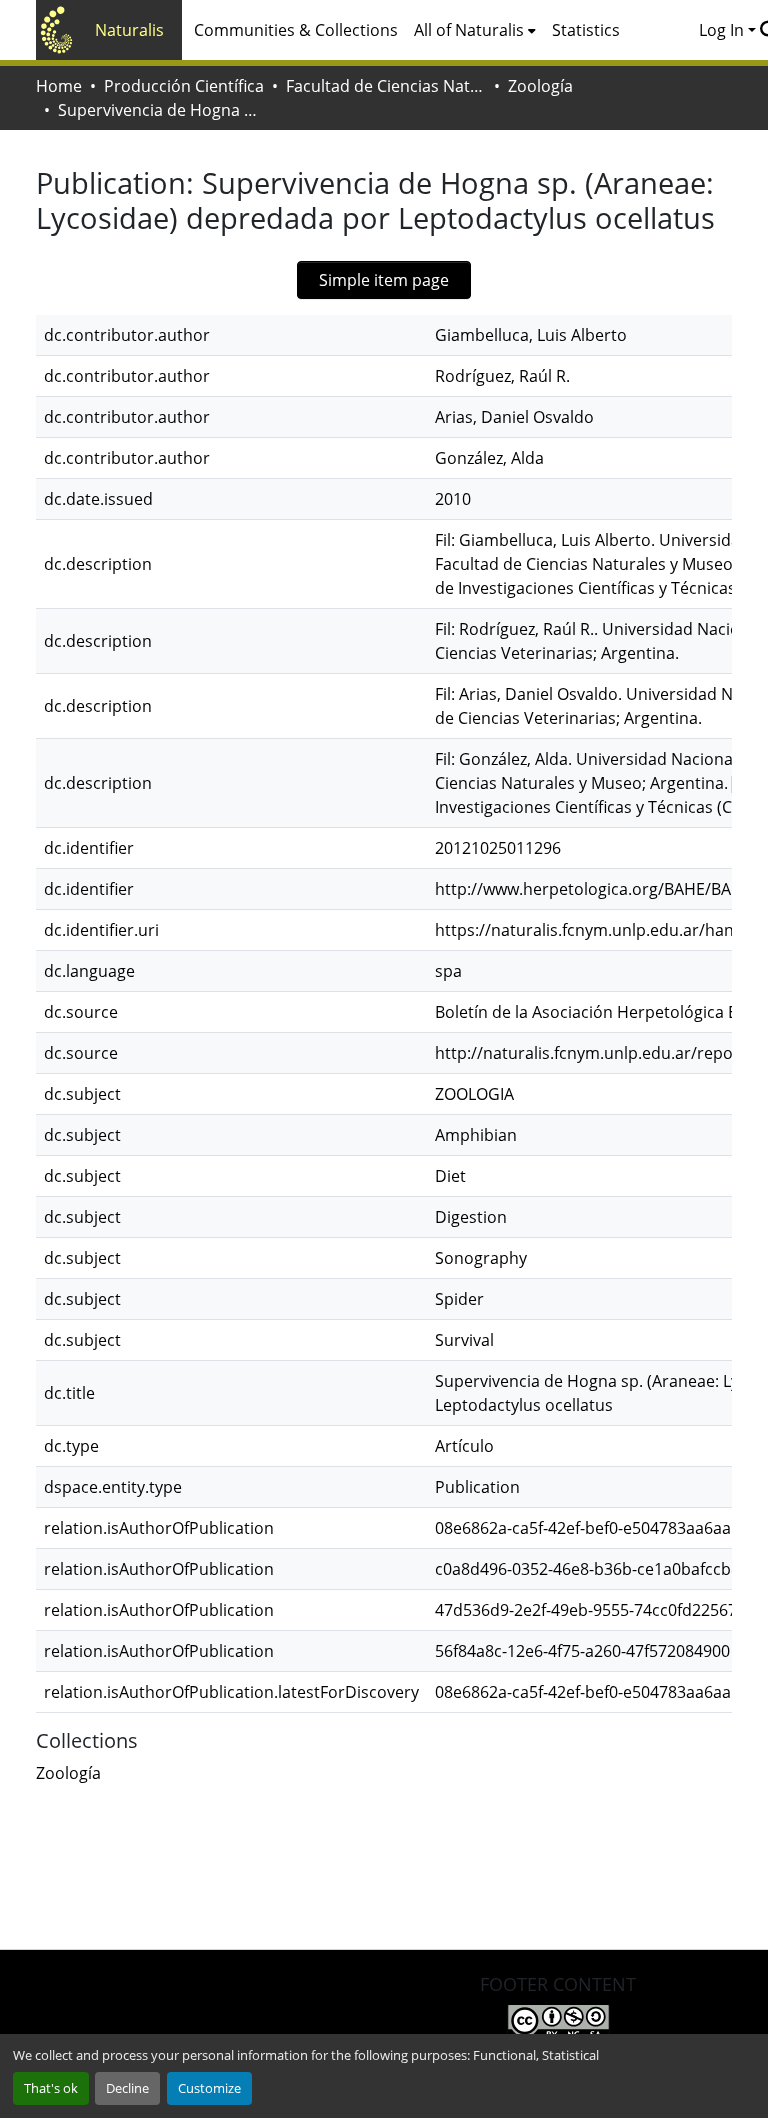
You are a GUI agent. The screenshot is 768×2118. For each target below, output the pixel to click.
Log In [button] (723, 30)
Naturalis (129, 30)
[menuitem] (475, 30)
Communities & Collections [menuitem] (296, 30)
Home (59, 86)
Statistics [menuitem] (586, 30)
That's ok (51, 2088)
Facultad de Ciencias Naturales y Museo (386, 86)
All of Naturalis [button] (469, 30)
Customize (209, 2088)
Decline (127, 2088)
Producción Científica (184, 86)
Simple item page (384, 280)
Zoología (540, 86)
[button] (68, 1773)
